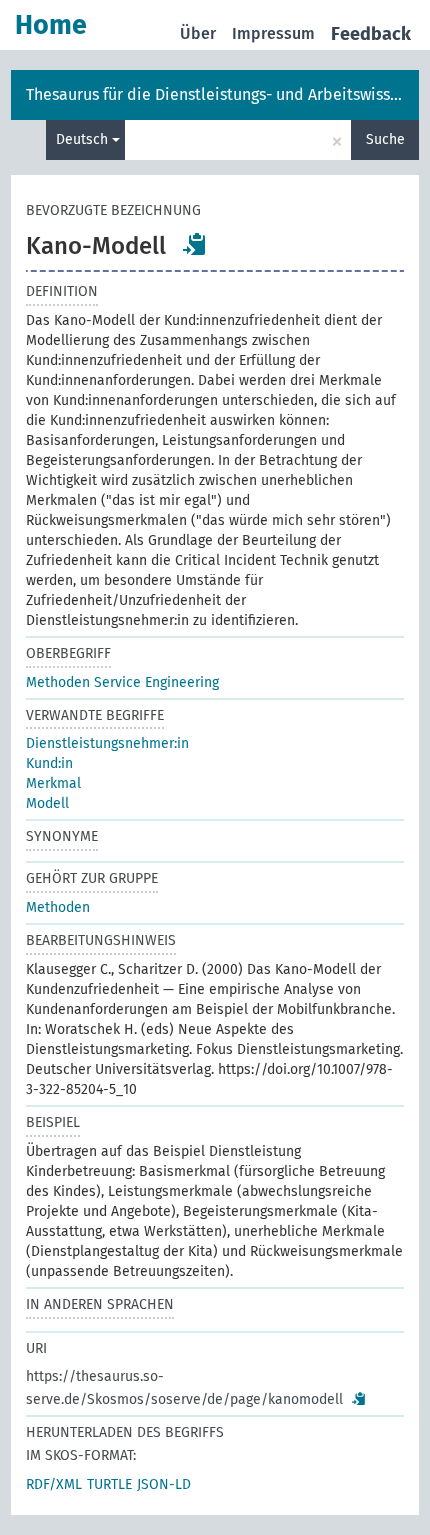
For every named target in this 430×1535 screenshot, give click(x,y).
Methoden (58, 907)
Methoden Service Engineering (122, 682)
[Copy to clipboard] (195, 244)
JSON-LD (164, 1484)
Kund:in (49, 763)
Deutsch (84, 139)
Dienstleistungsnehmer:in (107, 743)
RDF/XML (54, 1484)
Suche (385, 139)
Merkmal (53, 783)
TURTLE (109, 1484)
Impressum (273, 33)
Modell (47, 803)
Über (198, 33)
